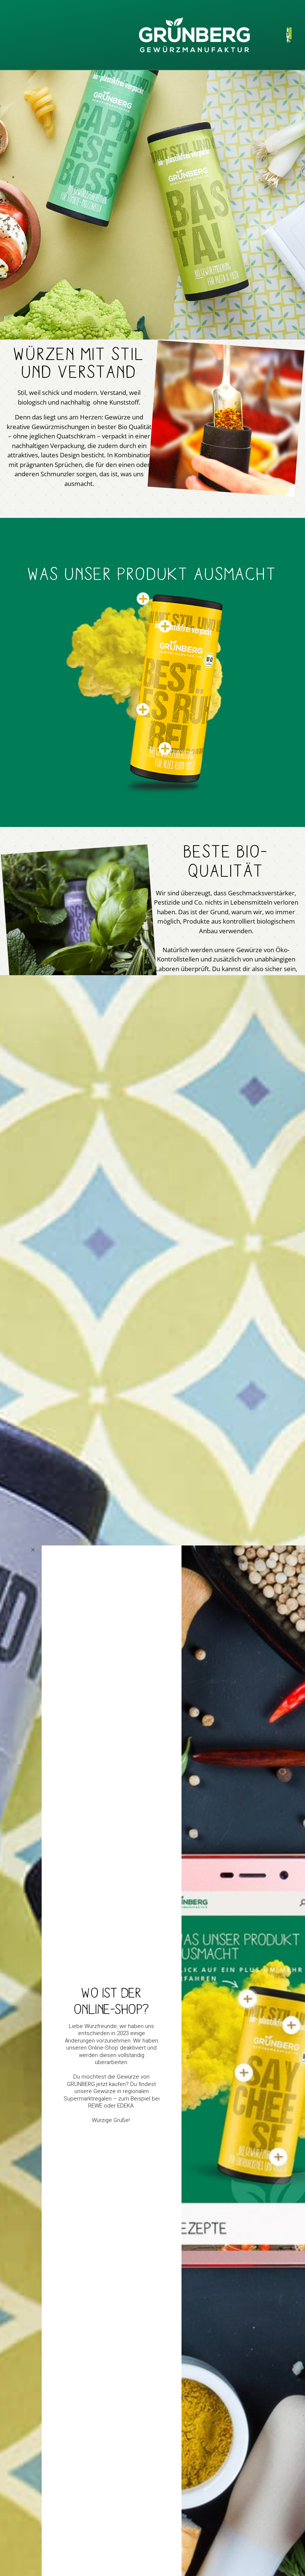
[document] (152, 1288)
